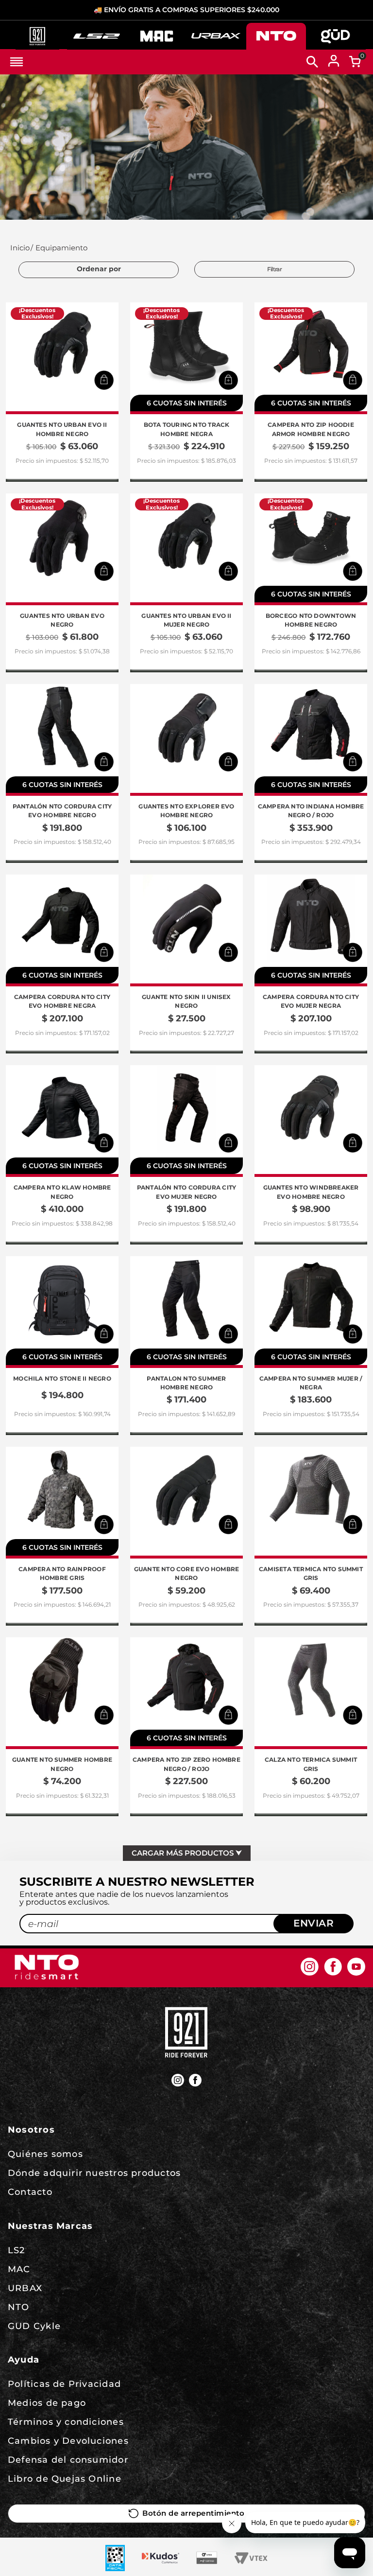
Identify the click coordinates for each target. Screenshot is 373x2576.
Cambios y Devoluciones (68, 2441)
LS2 (17, 2250)
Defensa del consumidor (68, 2460)
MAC (19, 2269)
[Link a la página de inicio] (19, 248)
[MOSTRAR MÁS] (187, 1853)
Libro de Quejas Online (65, 2479)
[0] (355, 62)
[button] (104, 380)
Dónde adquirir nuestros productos (94, 2173)
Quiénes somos (45, 2154)
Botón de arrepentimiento (193, 2513)
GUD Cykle (34, 2326)
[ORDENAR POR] (99, 270)
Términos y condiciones (66, 2422)
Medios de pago (47, 2403)
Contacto (30, 2192)
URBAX (25, 2288)
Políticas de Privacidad (64, 2384)
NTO (19, 2307)
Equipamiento (61, 248)
